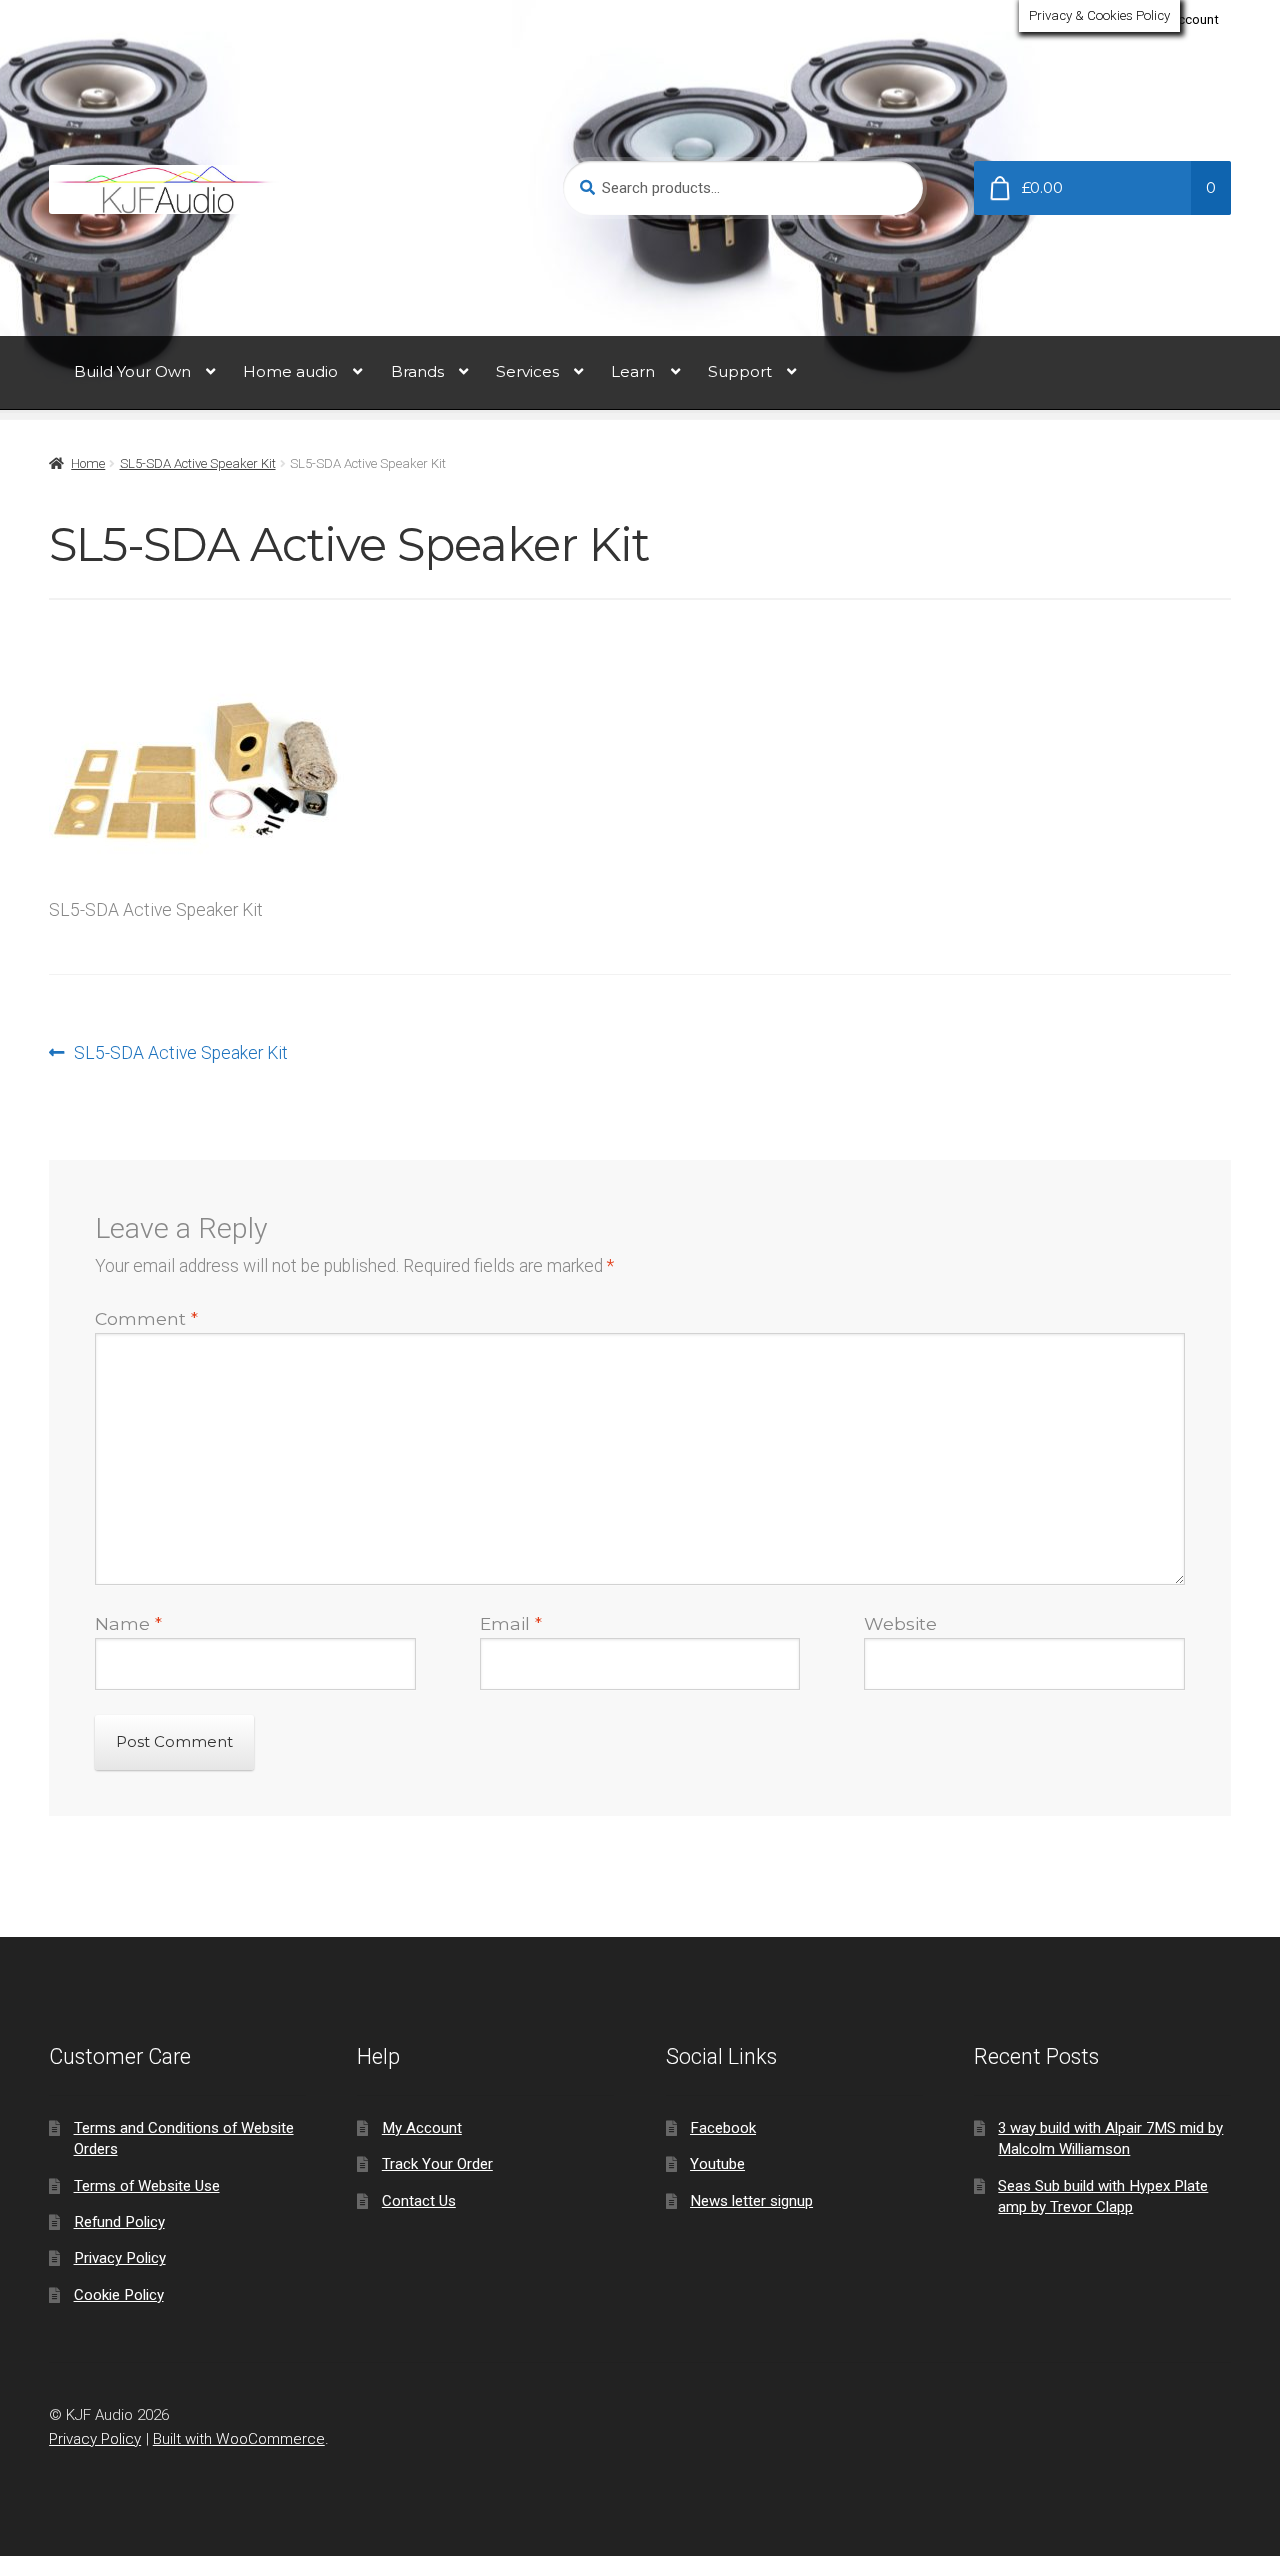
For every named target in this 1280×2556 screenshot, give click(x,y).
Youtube (717, 2164)
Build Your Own (132, 371)
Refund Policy (119, 2222)
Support (740, 371)
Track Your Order (437, 2164)
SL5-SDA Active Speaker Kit (198, 463)
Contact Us (419, 2201)
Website (900, 1623)
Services (527, 371)
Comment (146, 1318)
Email (511, 1623)
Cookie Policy (119, 2295)
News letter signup (751, 2201)
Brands (417, 371)
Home (88, 463)
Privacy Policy (120, 2258)
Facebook (723, 2128)
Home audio (290, 371)
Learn (633, 371)
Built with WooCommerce (239, 2439)
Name (128, 1623)
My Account (1184, 19)
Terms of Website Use (147, 2186)
